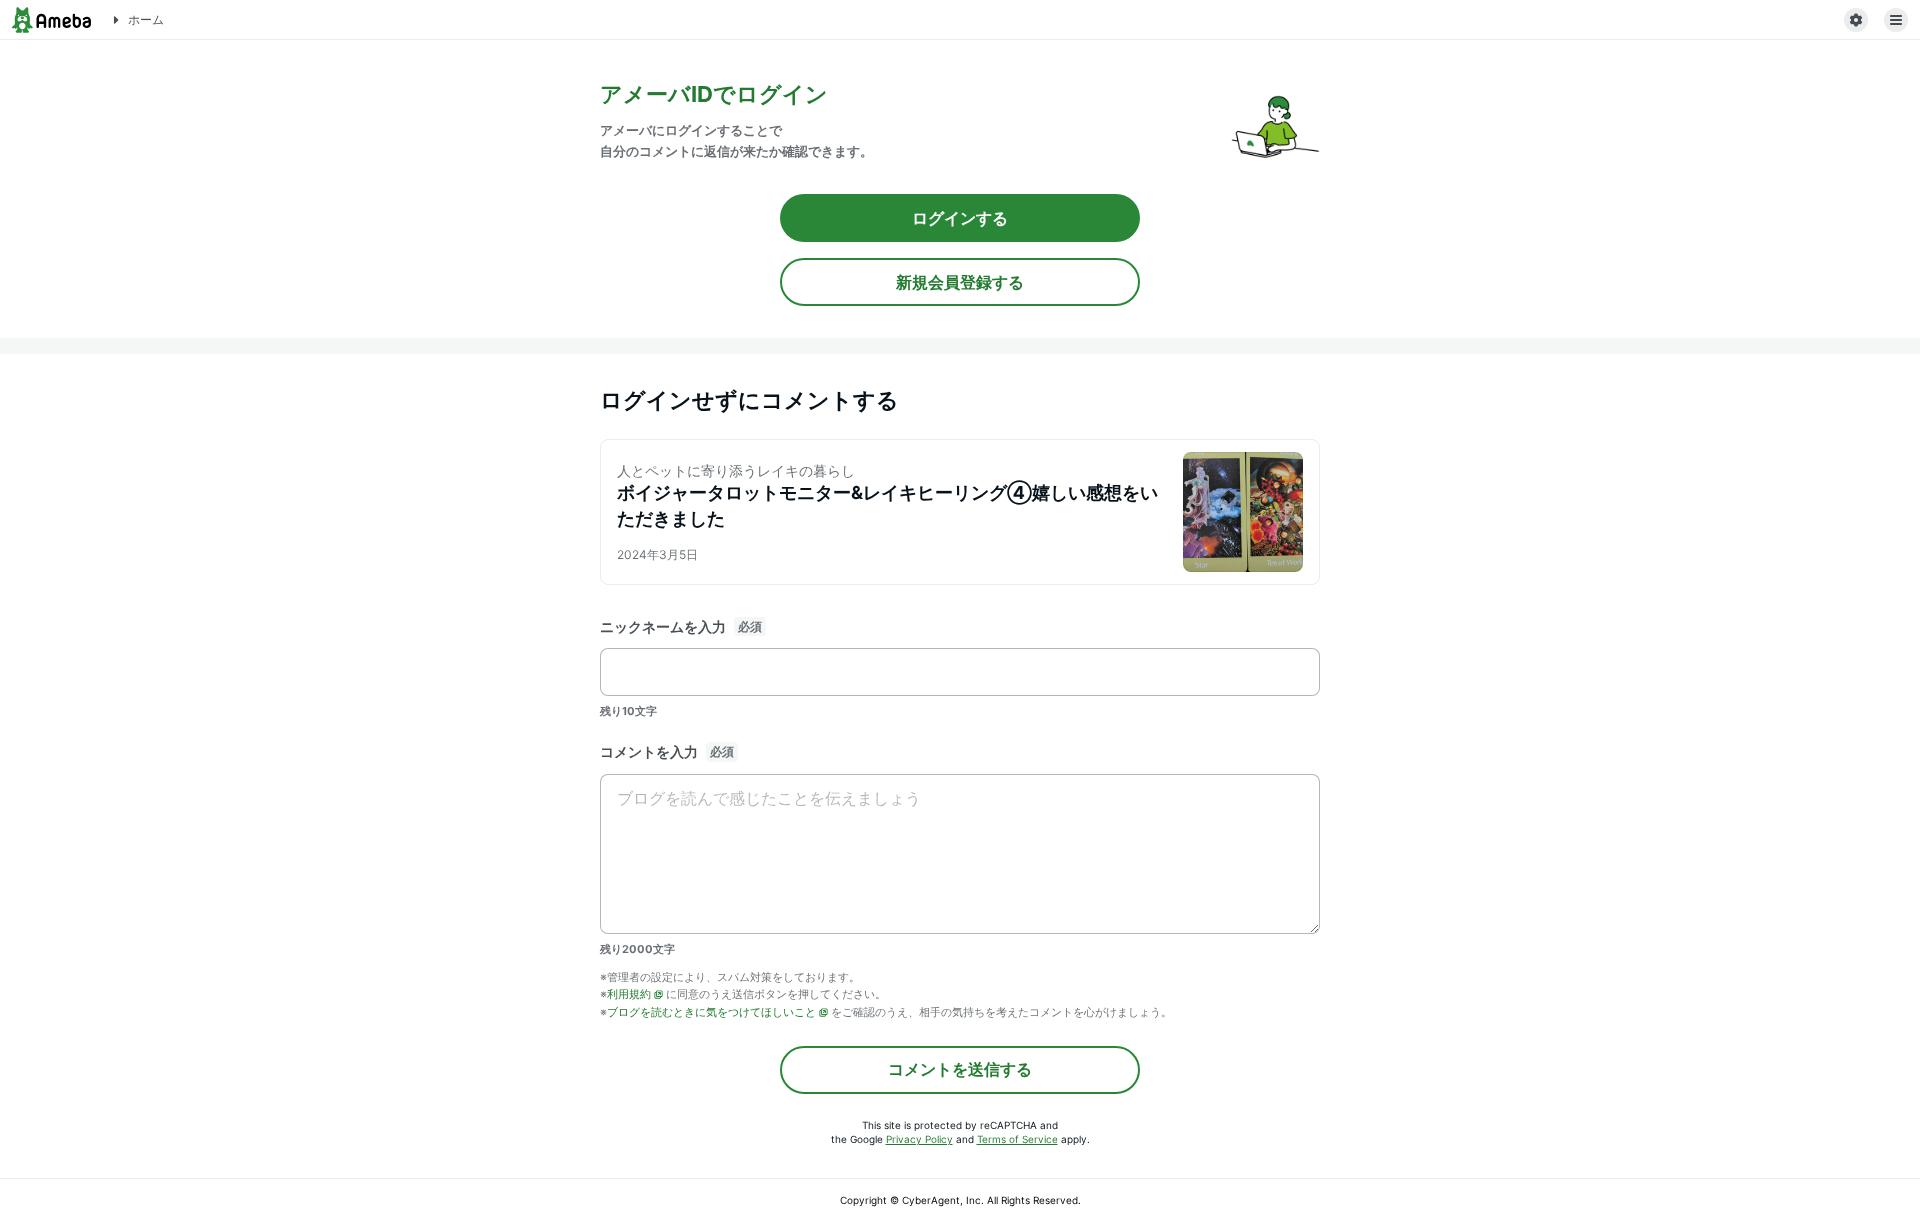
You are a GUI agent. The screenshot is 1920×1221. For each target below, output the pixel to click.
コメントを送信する (960, 1069)
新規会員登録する (960, 282)
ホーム (146, 19)
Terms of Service (1017, 1139)
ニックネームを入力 (663, 626)
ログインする (960, 218)
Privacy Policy (919, 1139)
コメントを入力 (649, 751)
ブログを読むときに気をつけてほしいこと (711, 1012)
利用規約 (629, 994)
